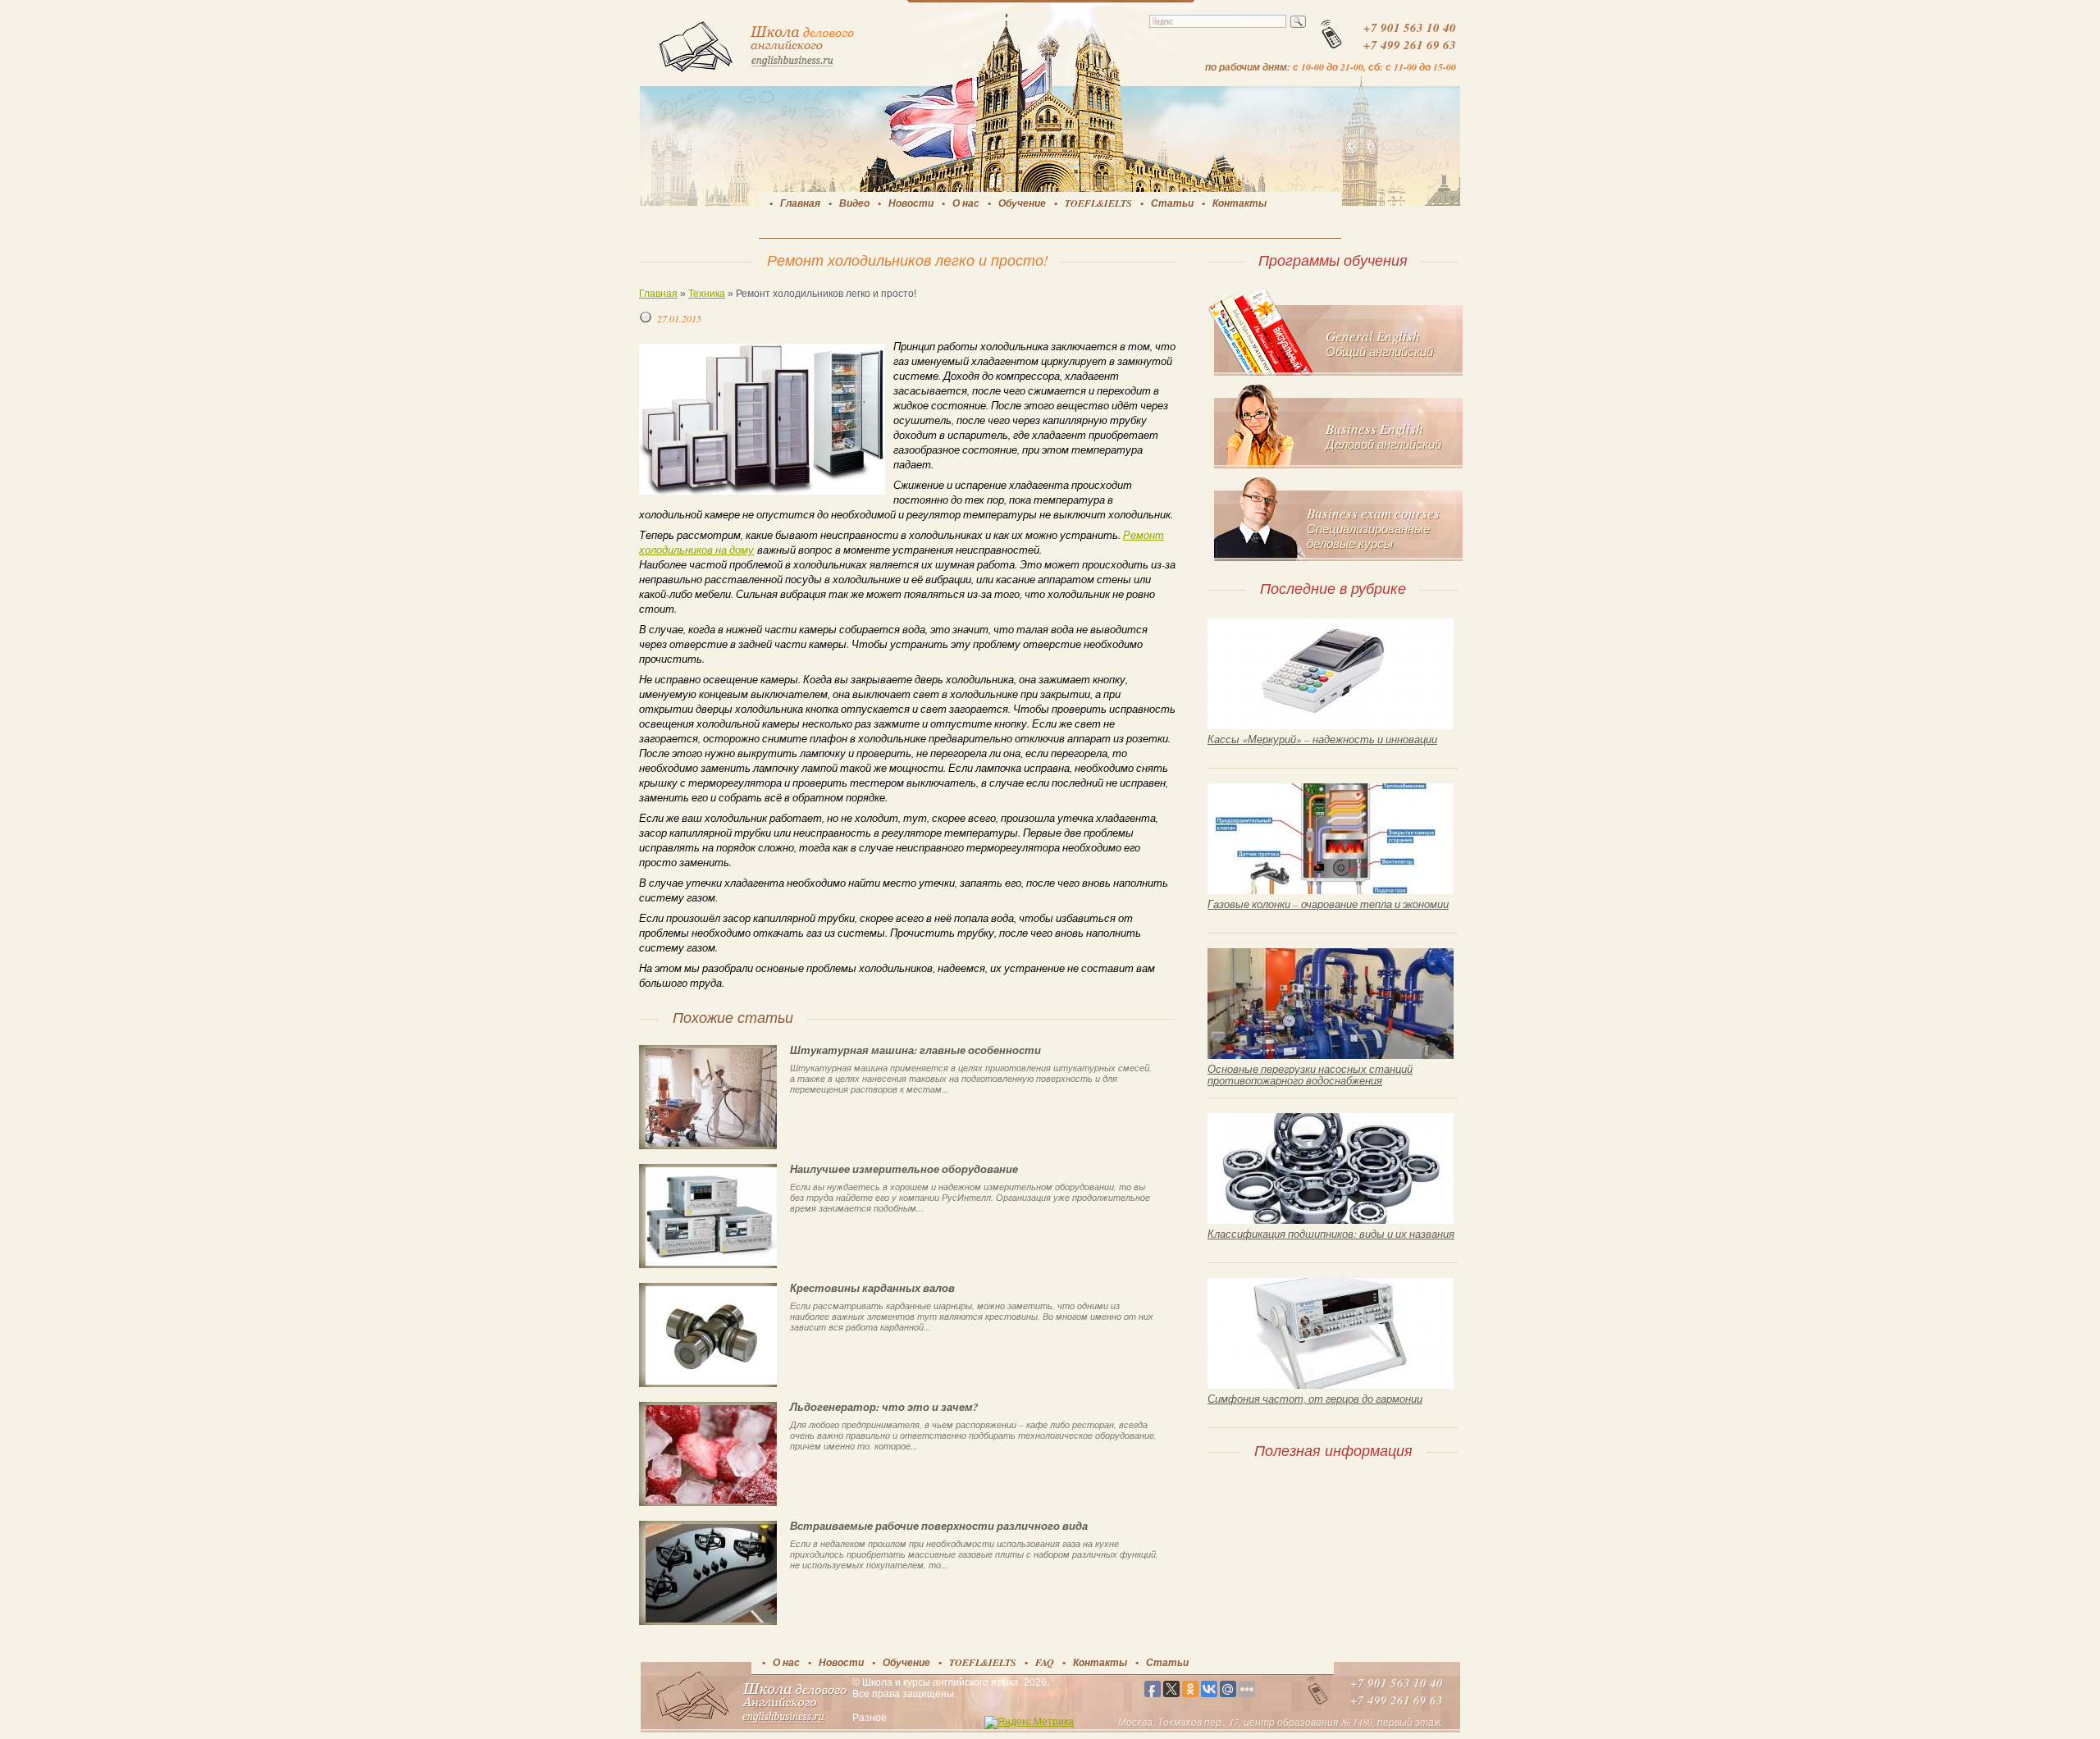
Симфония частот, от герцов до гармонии (1315, 1399)
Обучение (1022, 203)
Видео (854, 203)
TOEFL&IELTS (1098, 203)
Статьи (1172, 203)
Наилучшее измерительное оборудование (904, 1169)
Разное (870, 1718)
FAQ (1045, 1662)
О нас (966, 203)
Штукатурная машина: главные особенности (915, 1050)
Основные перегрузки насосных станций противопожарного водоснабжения (1310, 1075)
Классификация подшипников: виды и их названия (1331, 1234)
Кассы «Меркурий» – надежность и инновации (1322, 739)
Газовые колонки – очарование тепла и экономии (1328, 904)
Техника (707, 294)
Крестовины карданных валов (872, 1288)
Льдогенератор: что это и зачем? (884, 1407)
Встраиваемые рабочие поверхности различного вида (939, 1526)
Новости (911, 203)
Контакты (1239, 203)
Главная (800, 203)
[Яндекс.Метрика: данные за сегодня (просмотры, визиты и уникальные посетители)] (1029, 1723)
